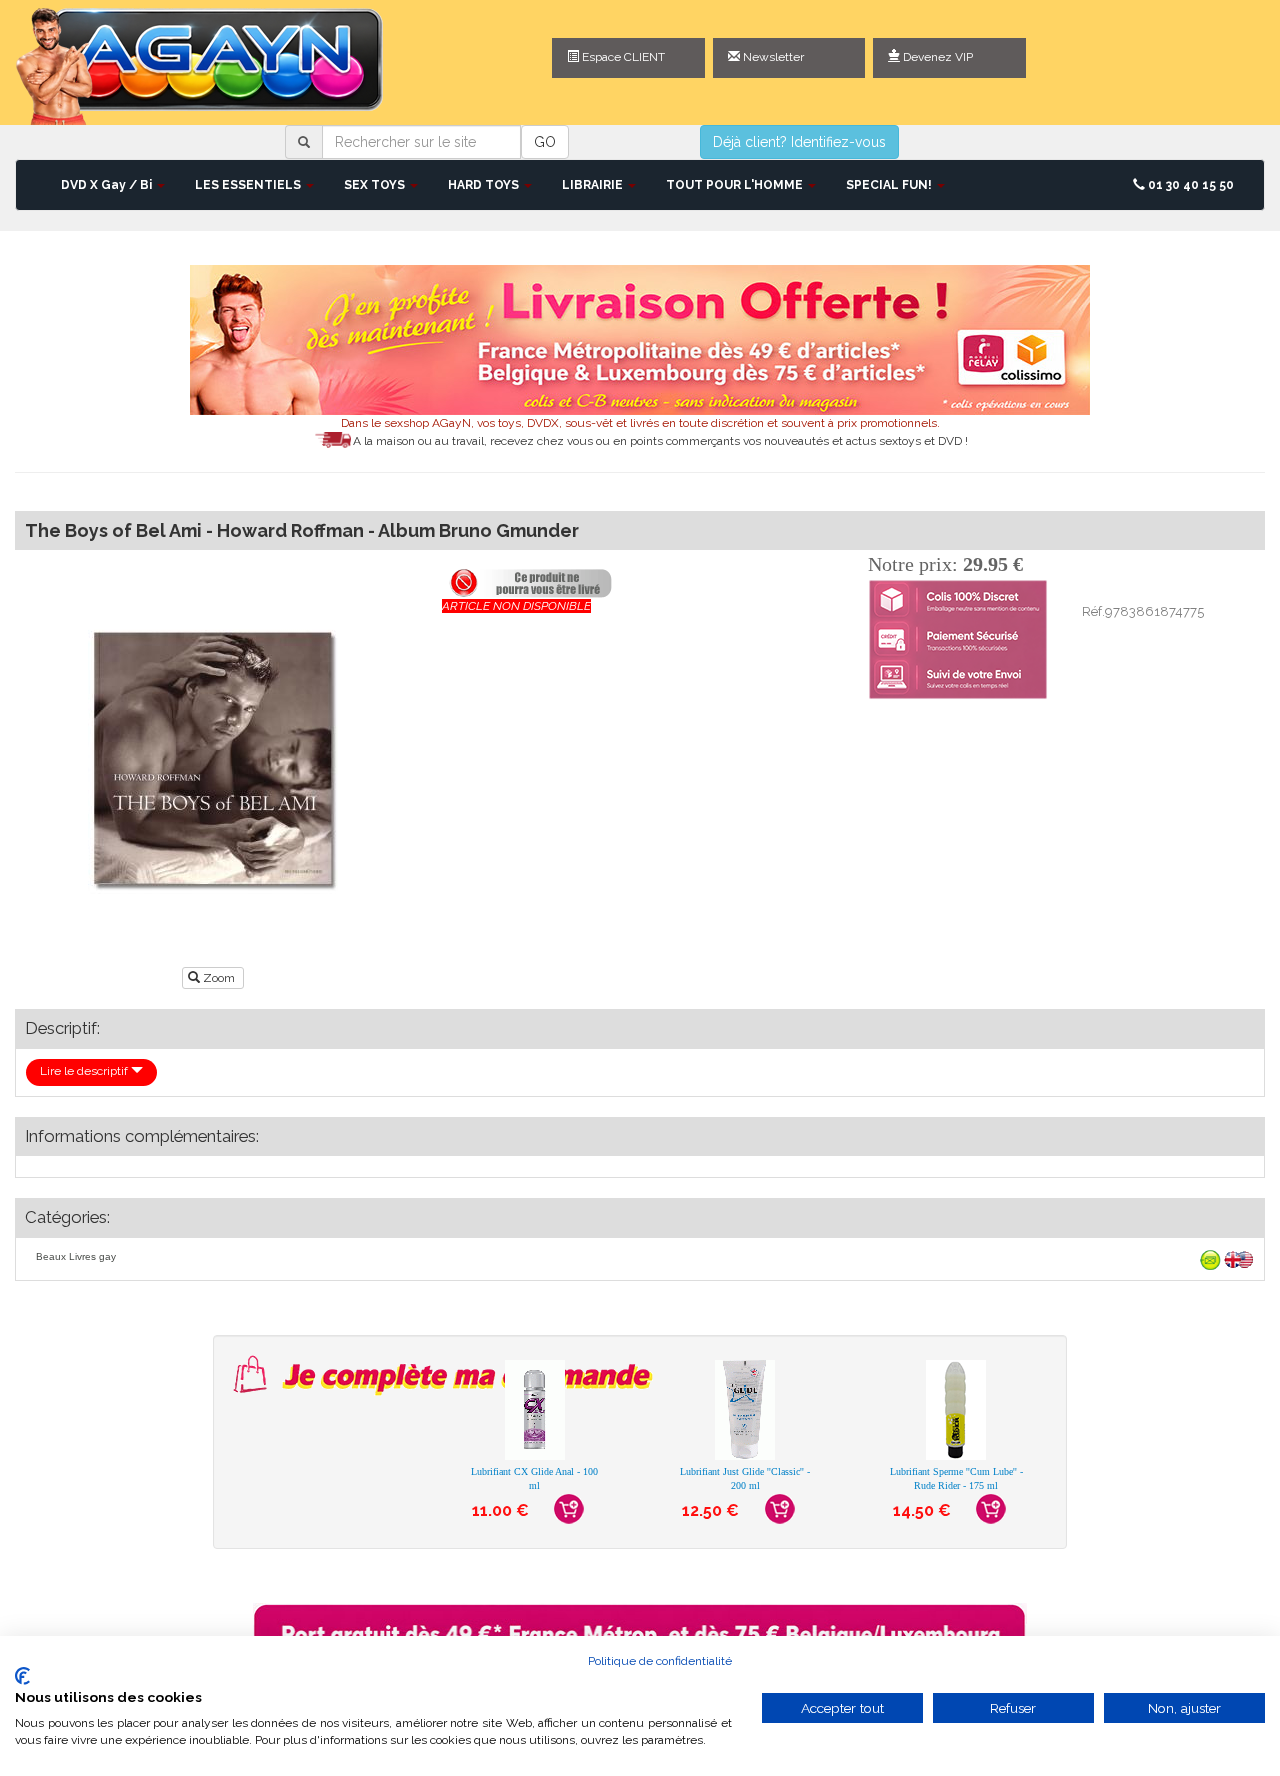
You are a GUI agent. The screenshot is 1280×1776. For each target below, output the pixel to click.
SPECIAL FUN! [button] (890, 185)
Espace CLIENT (622, 57)
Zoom (219, 978)
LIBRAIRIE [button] (594, 185)
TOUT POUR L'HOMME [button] (736, 185)
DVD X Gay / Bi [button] (108, 185)
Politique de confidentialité (660, 1661)
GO (545, 142)
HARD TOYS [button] (485, 185)
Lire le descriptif (85, 1071)
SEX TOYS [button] (376, 185)
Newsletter (772, 57)
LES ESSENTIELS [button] (249, 185)
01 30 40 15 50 (1189, 185)
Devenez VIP (936, 57)
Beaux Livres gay (76, 1256)
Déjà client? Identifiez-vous (799, 142)
